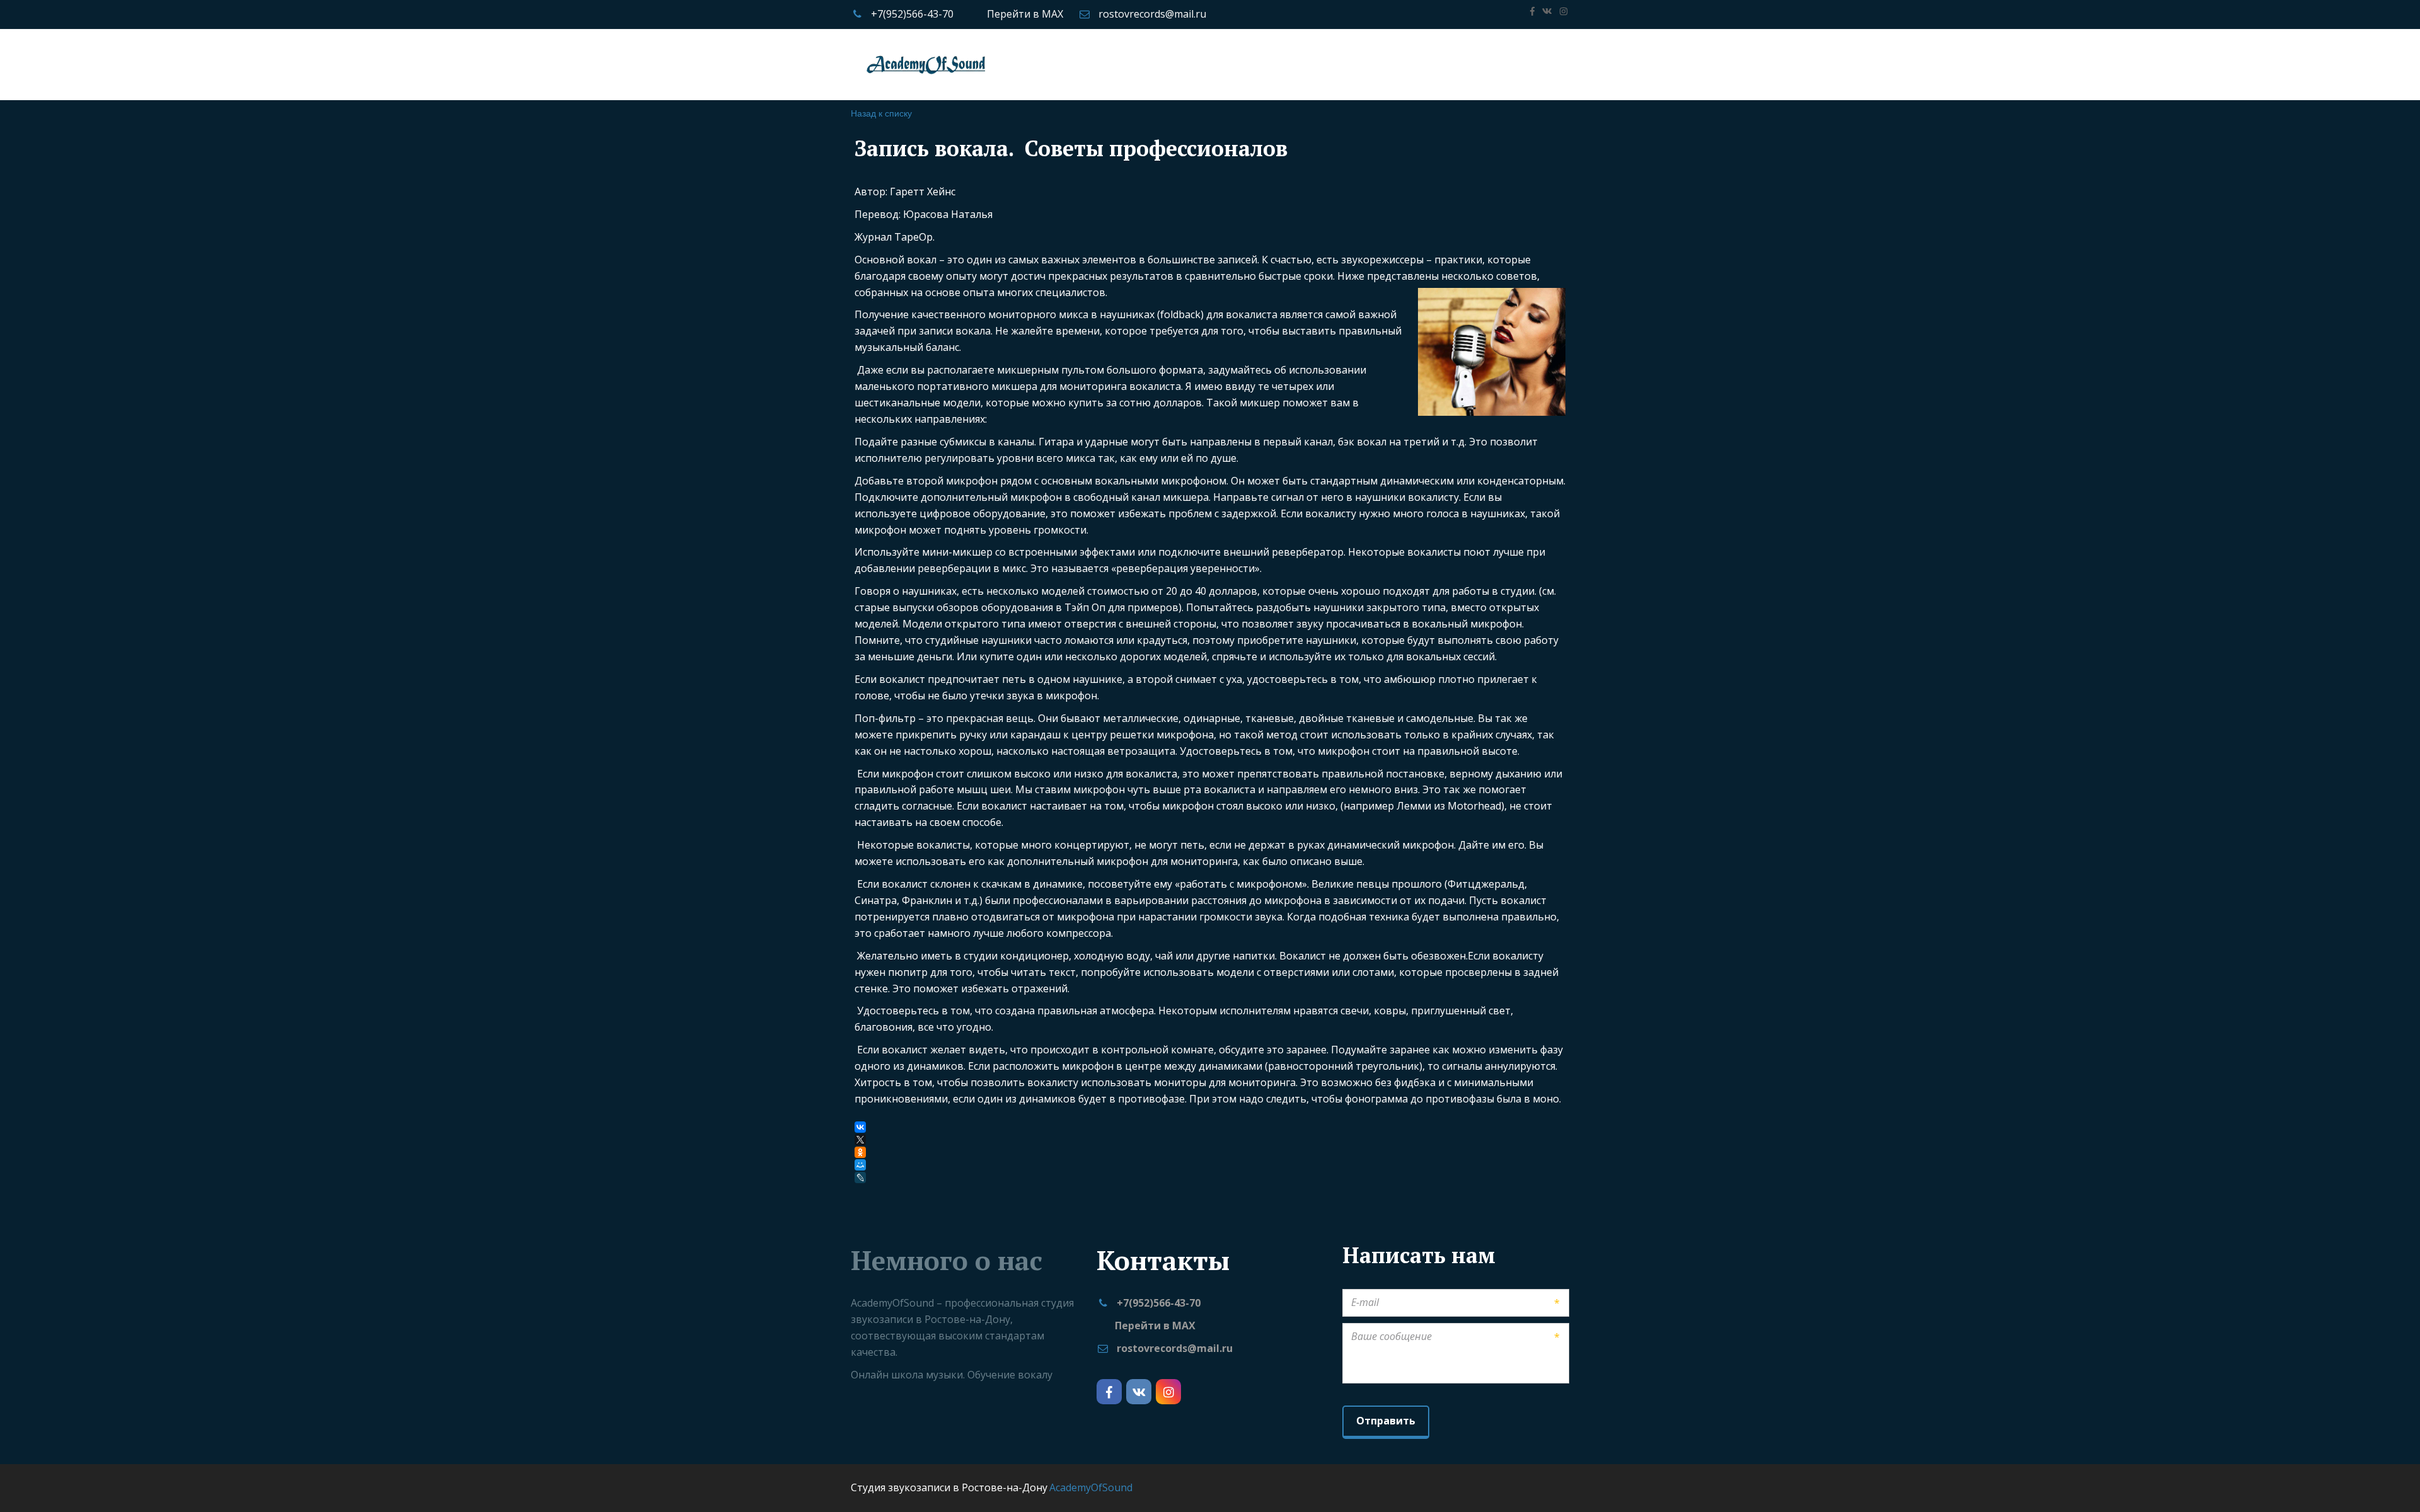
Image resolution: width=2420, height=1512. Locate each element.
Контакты (1505, 64)
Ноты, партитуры (1418, 64)
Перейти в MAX (1025, 14)
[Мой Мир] (860, 1165)
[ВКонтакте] (860, 1127)
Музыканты (1272, 64)
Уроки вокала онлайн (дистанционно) (1129, 64)
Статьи (1338, 64)
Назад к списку (881, 113)
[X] (860, 1140)
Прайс (925, 64)
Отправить (1386, 1421)
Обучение (982, 64)
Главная (752, 64)
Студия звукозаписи (841, 64)
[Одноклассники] (860, 1152)
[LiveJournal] (861, 1177)
